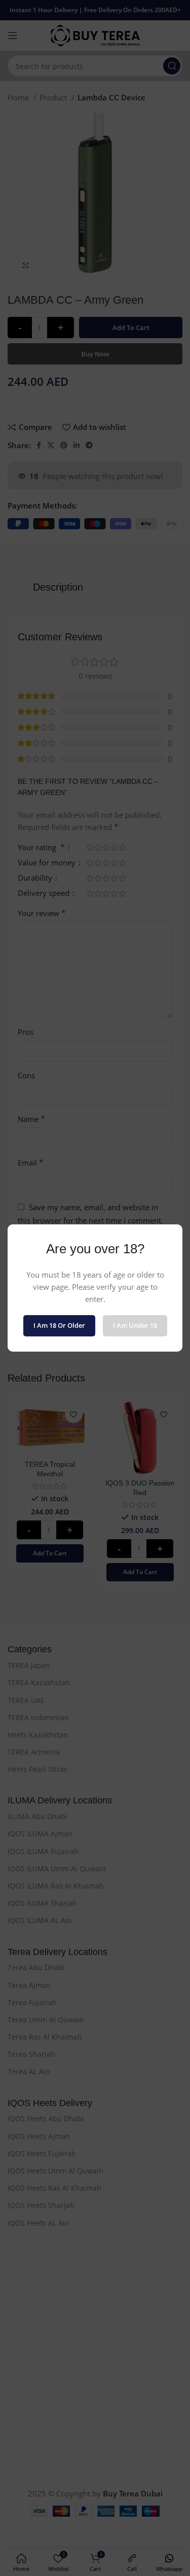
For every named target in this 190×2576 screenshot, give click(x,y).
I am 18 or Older (59, 1325)
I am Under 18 (135, 1325)
